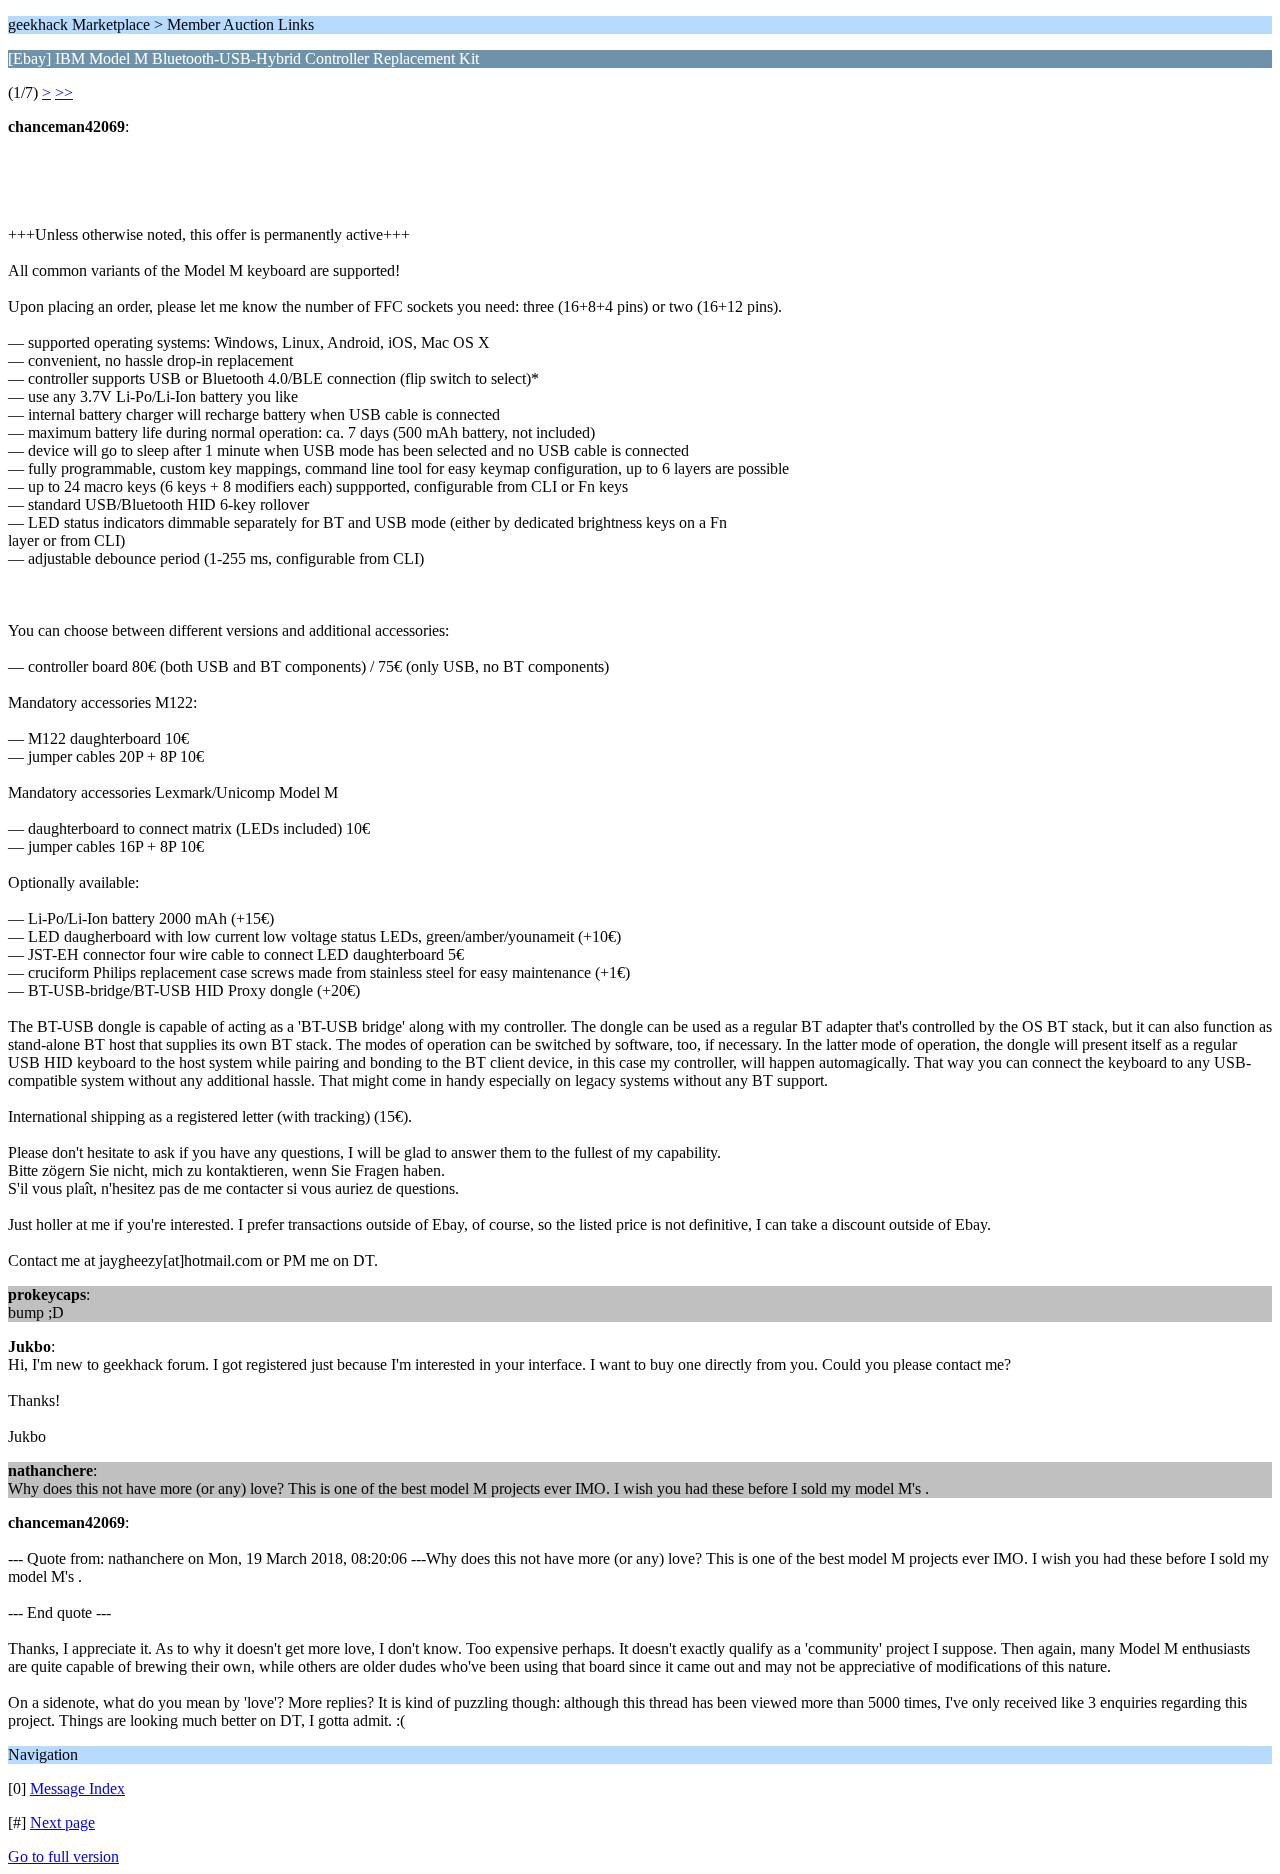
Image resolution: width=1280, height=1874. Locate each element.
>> (64, 92)
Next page (62, 1822)
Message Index (77, 1788)
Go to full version (63, 1856)
